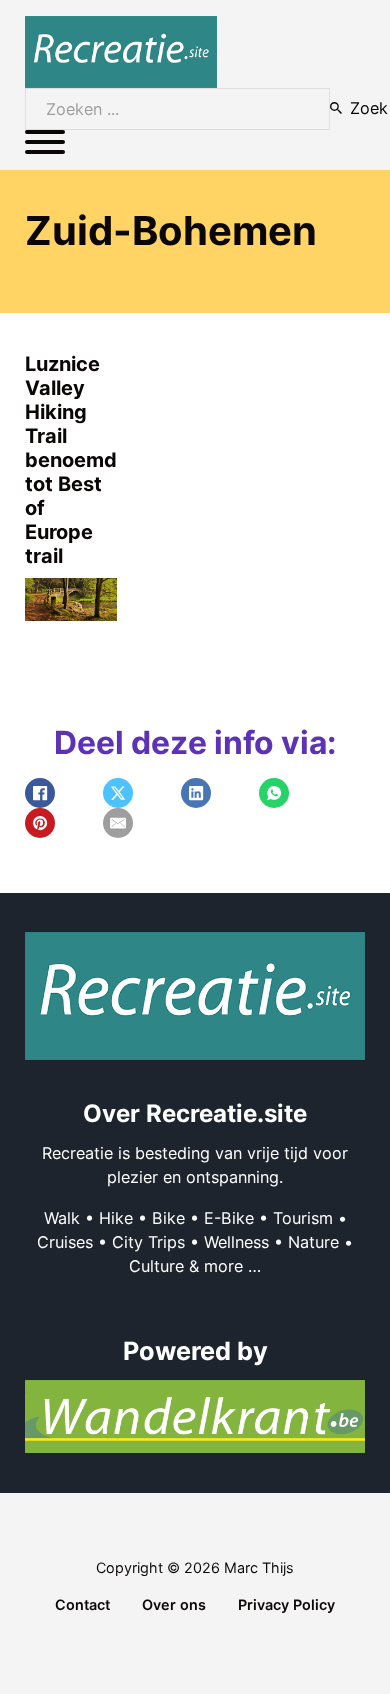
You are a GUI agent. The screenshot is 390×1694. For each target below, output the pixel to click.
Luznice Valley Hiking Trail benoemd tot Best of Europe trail (71, 460)
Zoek (369, 108)
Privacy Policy (286, 1604)
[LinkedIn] (196, 793)
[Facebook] (40, 793)
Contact (82, 1604)
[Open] (45, 142)
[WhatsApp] (274, 793)
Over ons (174, 1604)
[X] (118, 793)
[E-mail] (118, 823)
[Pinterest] (40, 823)
